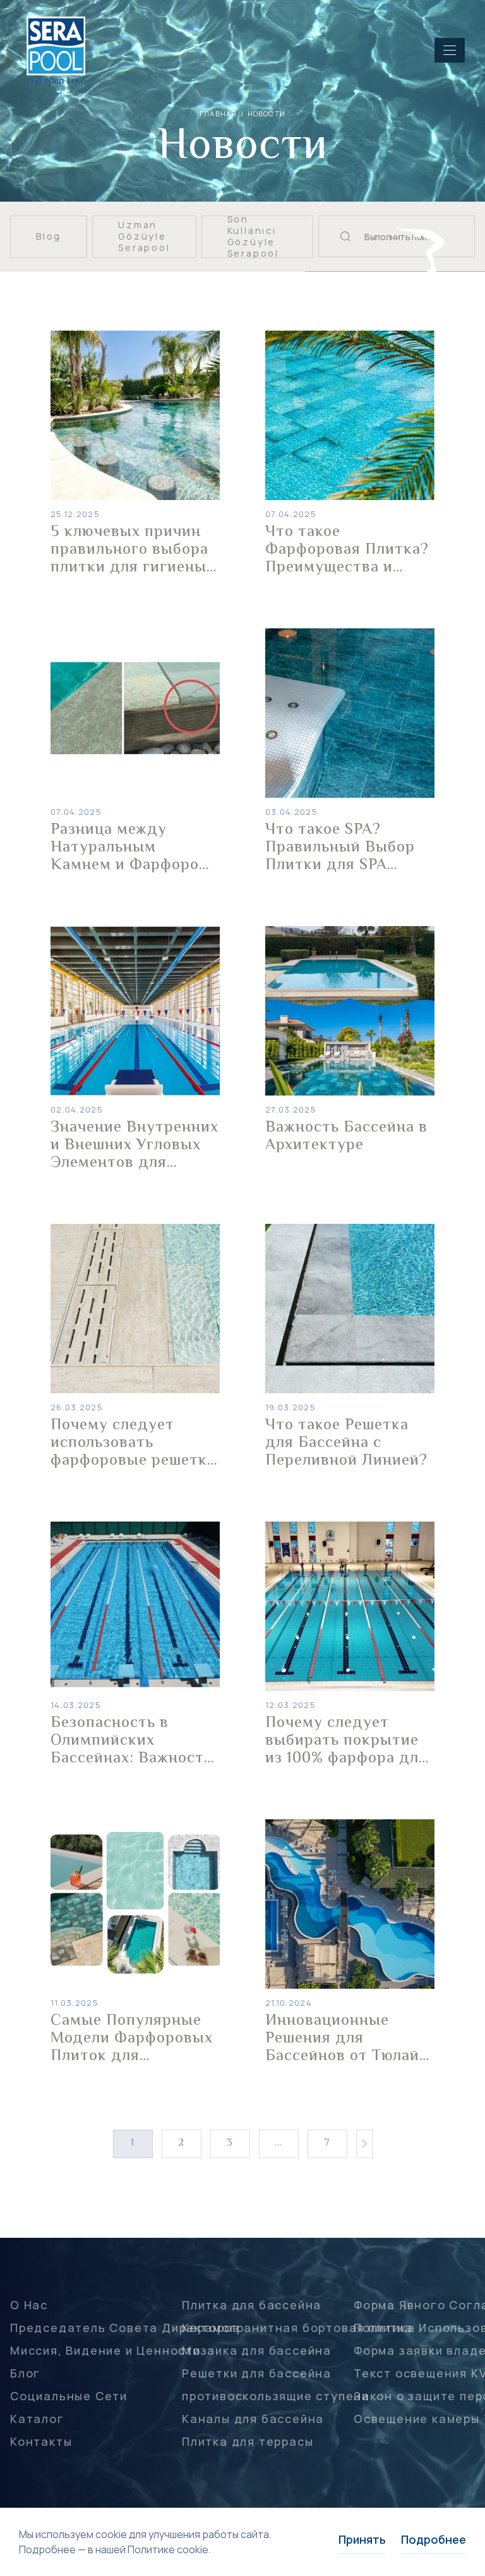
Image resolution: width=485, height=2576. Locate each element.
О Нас (29, 2305)
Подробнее (434, 2539)
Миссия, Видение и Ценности (105, 2350)
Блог (25, 2373)
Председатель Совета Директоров (125, 2328)
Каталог (37, 2419)
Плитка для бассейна (252, 2305)
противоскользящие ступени (276, 2396)
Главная (218, 113)
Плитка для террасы (248, 2441)
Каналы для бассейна (253, 2419)
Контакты (41, 2441)
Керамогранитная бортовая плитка (297, 2328)
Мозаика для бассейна (257, 2350)
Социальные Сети (69, 2396)
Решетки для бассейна (257, 2373)
